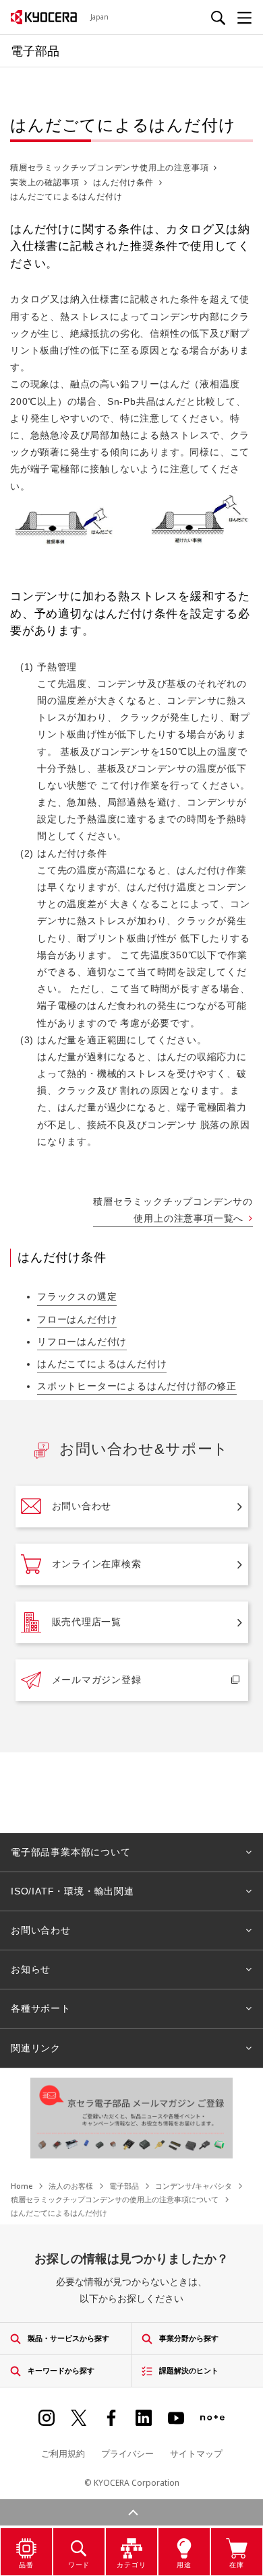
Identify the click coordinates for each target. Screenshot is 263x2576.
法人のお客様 (71, 2186)
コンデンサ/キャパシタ (194, 2186)
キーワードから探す (61, 2370)
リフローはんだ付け (82, 1342)
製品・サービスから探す (68, 2338)
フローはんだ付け (77, 1319)
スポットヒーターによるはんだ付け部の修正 (137, 1386)
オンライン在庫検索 (97, 1564)
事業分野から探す (189, 2338)
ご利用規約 (63, 2453)
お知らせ (31, 1969)
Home (22, 2186)
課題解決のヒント (189, 2370)
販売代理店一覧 (87, 1622)
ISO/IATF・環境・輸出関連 (72, 1891)
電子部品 (124, 2186)
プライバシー (127, 2453)
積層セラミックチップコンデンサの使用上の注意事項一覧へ (173, 1210)
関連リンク (36, 2048)
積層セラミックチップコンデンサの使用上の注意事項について (115, 2199)
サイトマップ (196, 2453)
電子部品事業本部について (71, 1852)
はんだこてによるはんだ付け (102, 1364)
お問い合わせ (82, 1506)
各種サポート (41, 2008)
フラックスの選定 (77, 1296)
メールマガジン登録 (97, 1680)
